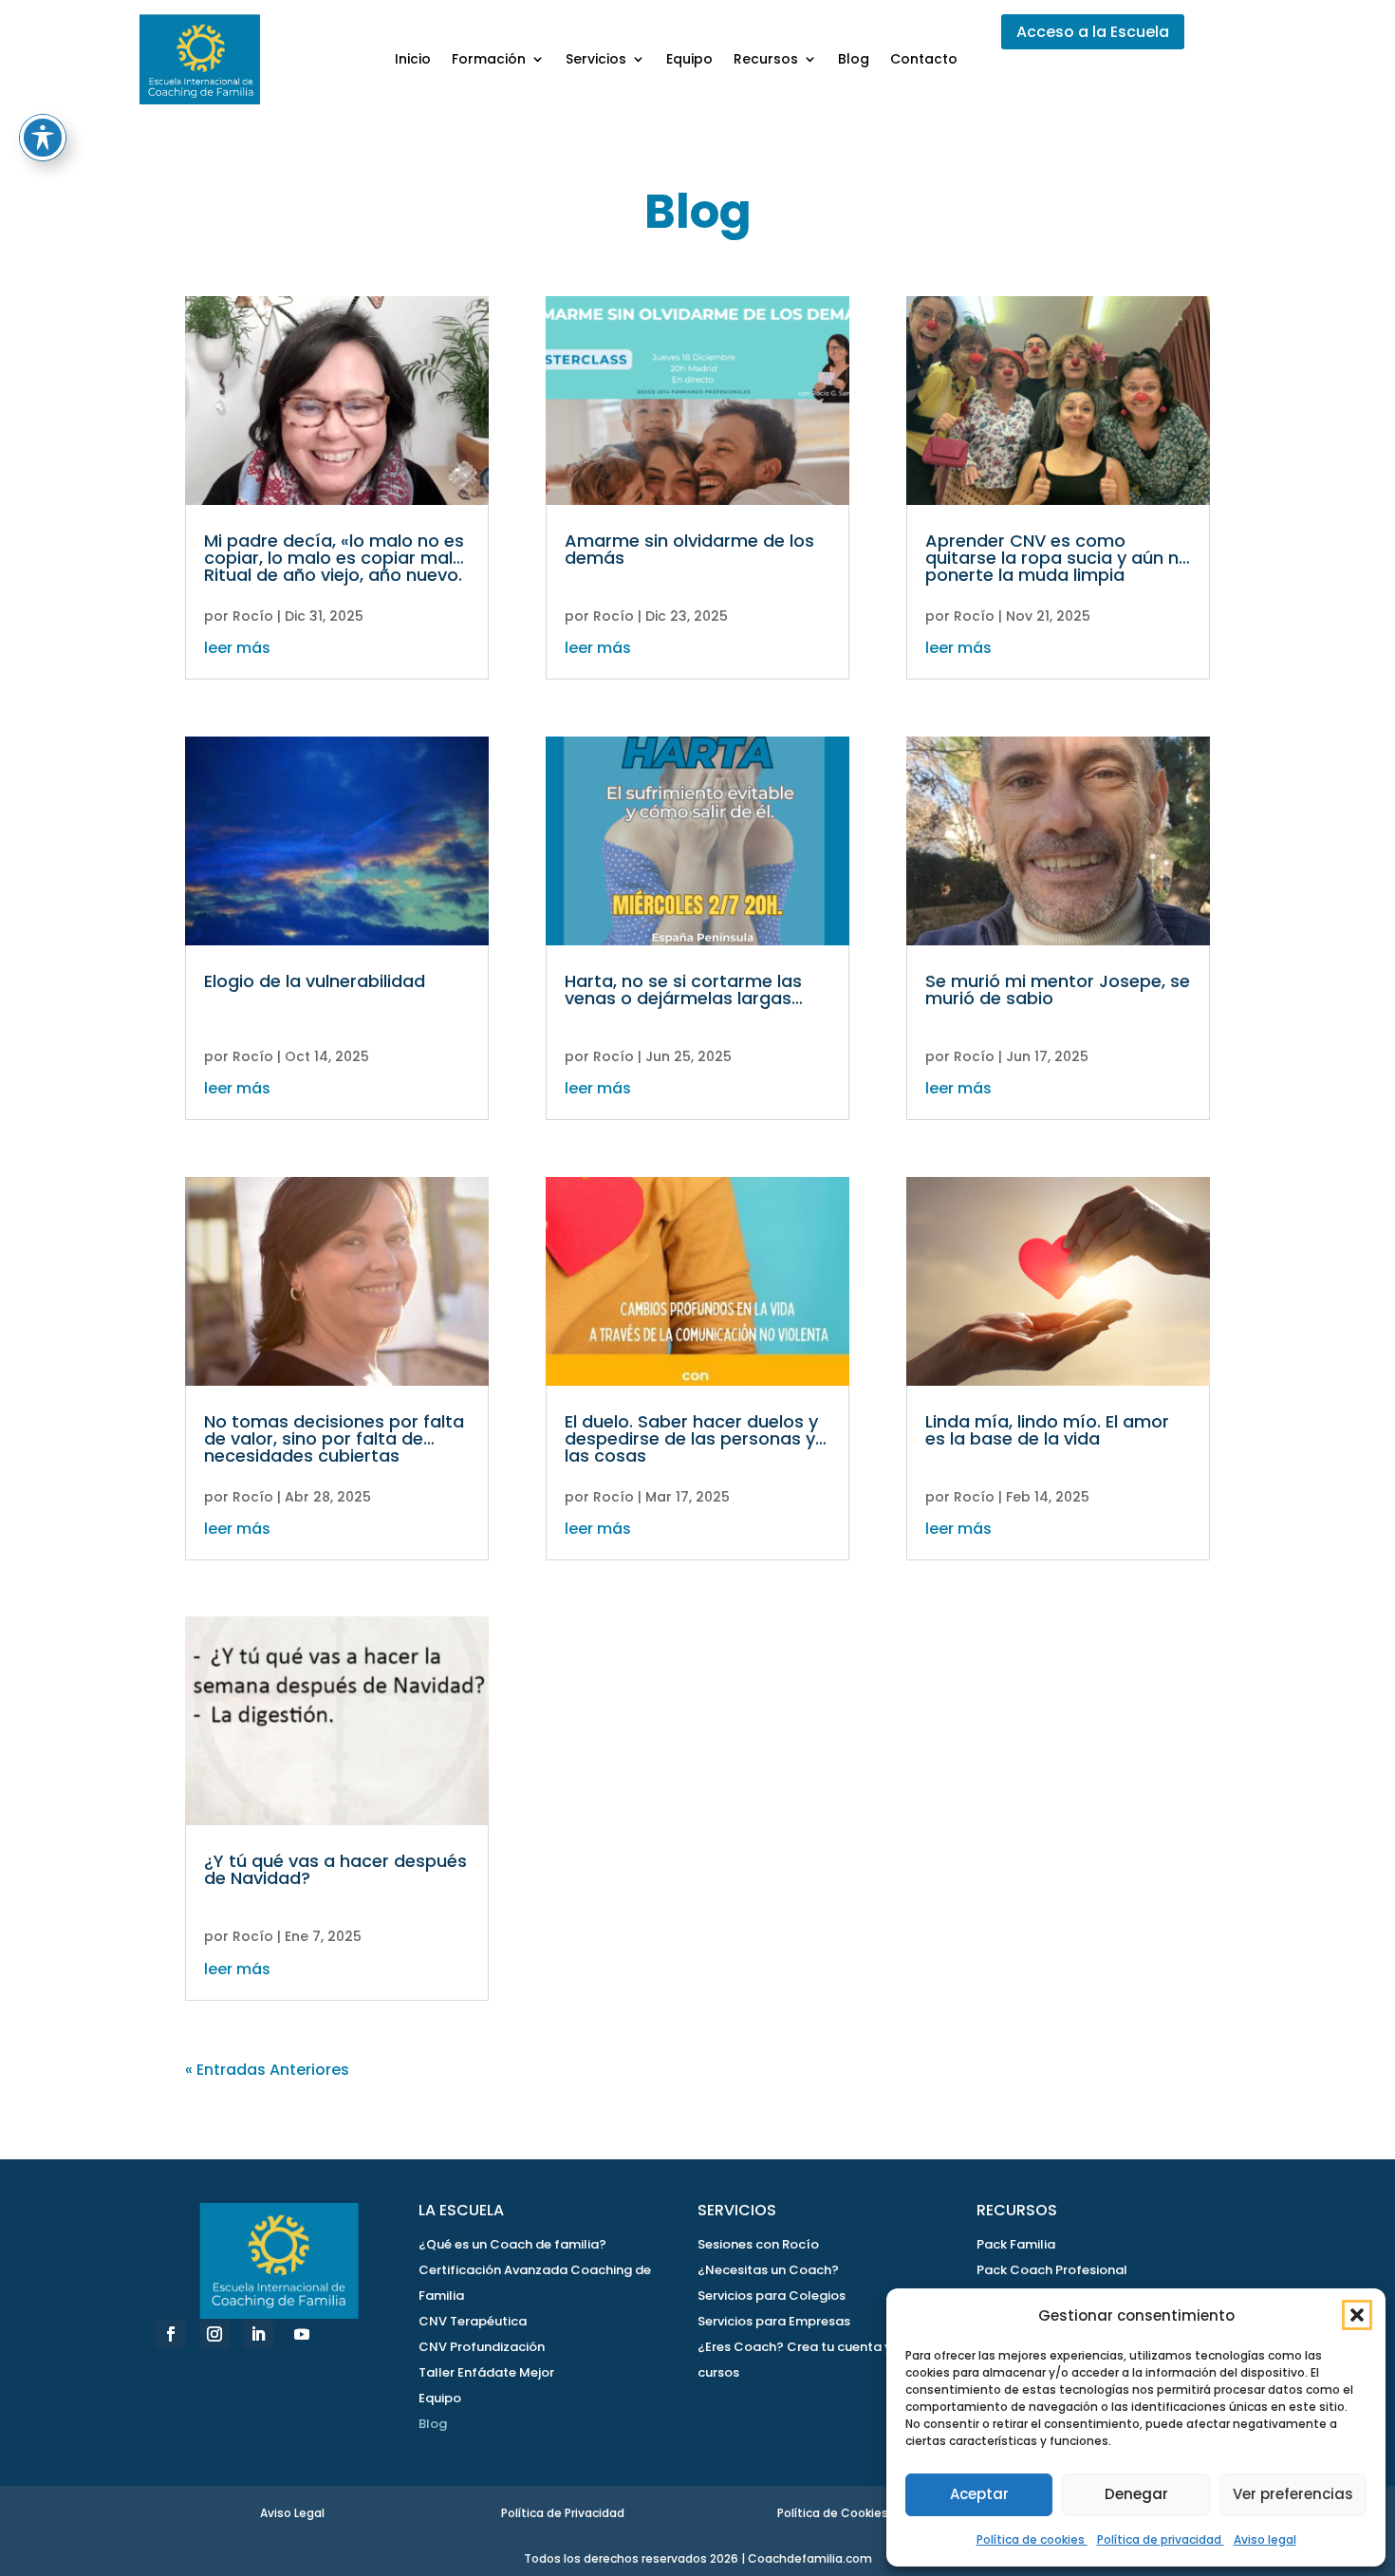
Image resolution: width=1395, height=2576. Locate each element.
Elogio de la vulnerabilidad (315, 981)
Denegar (1136, 2494)
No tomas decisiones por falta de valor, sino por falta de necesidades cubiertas (334, 1438)
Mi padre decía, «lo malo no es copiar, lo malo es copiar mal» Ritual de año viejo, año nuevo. (334, 558)
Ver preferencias (1293, 2494)
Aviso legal (1265, 2539)
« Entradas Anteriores (267, 2070)
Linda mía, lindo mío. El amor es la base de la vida (1047, 1430)
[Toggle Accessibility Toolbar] (43, 138)
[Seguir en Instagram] (214, 2334)
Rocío (253, 616)
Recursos (766, 59)
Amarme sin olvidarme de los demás (689, 549)
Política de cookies (1032, 2539)
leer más (237, 648)
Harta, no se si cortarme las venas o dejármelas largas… (684, 989)
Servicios (596, 59)
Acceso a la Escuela (1093, 32)
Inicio (413, 59)
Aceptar (979, 2494)
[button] (1357, 2315)
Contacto (924, 59)
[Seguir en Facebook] (171, 2334)
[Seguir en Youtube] (302, 2334)
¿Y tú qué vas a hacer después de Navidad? (335, 1869)
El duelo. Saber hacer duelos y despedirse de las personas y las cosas (691, 1438)
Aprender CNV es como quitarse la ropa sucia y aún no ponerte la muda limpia (1058, 558)
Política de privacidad (1161, 2539)
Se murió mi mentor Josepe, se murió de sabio (1058, 989)
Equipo (689, 59)
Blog (854, 59)
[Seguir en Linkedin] (258, 2334)
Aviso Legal (292, 2513)
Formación (489, 59)
